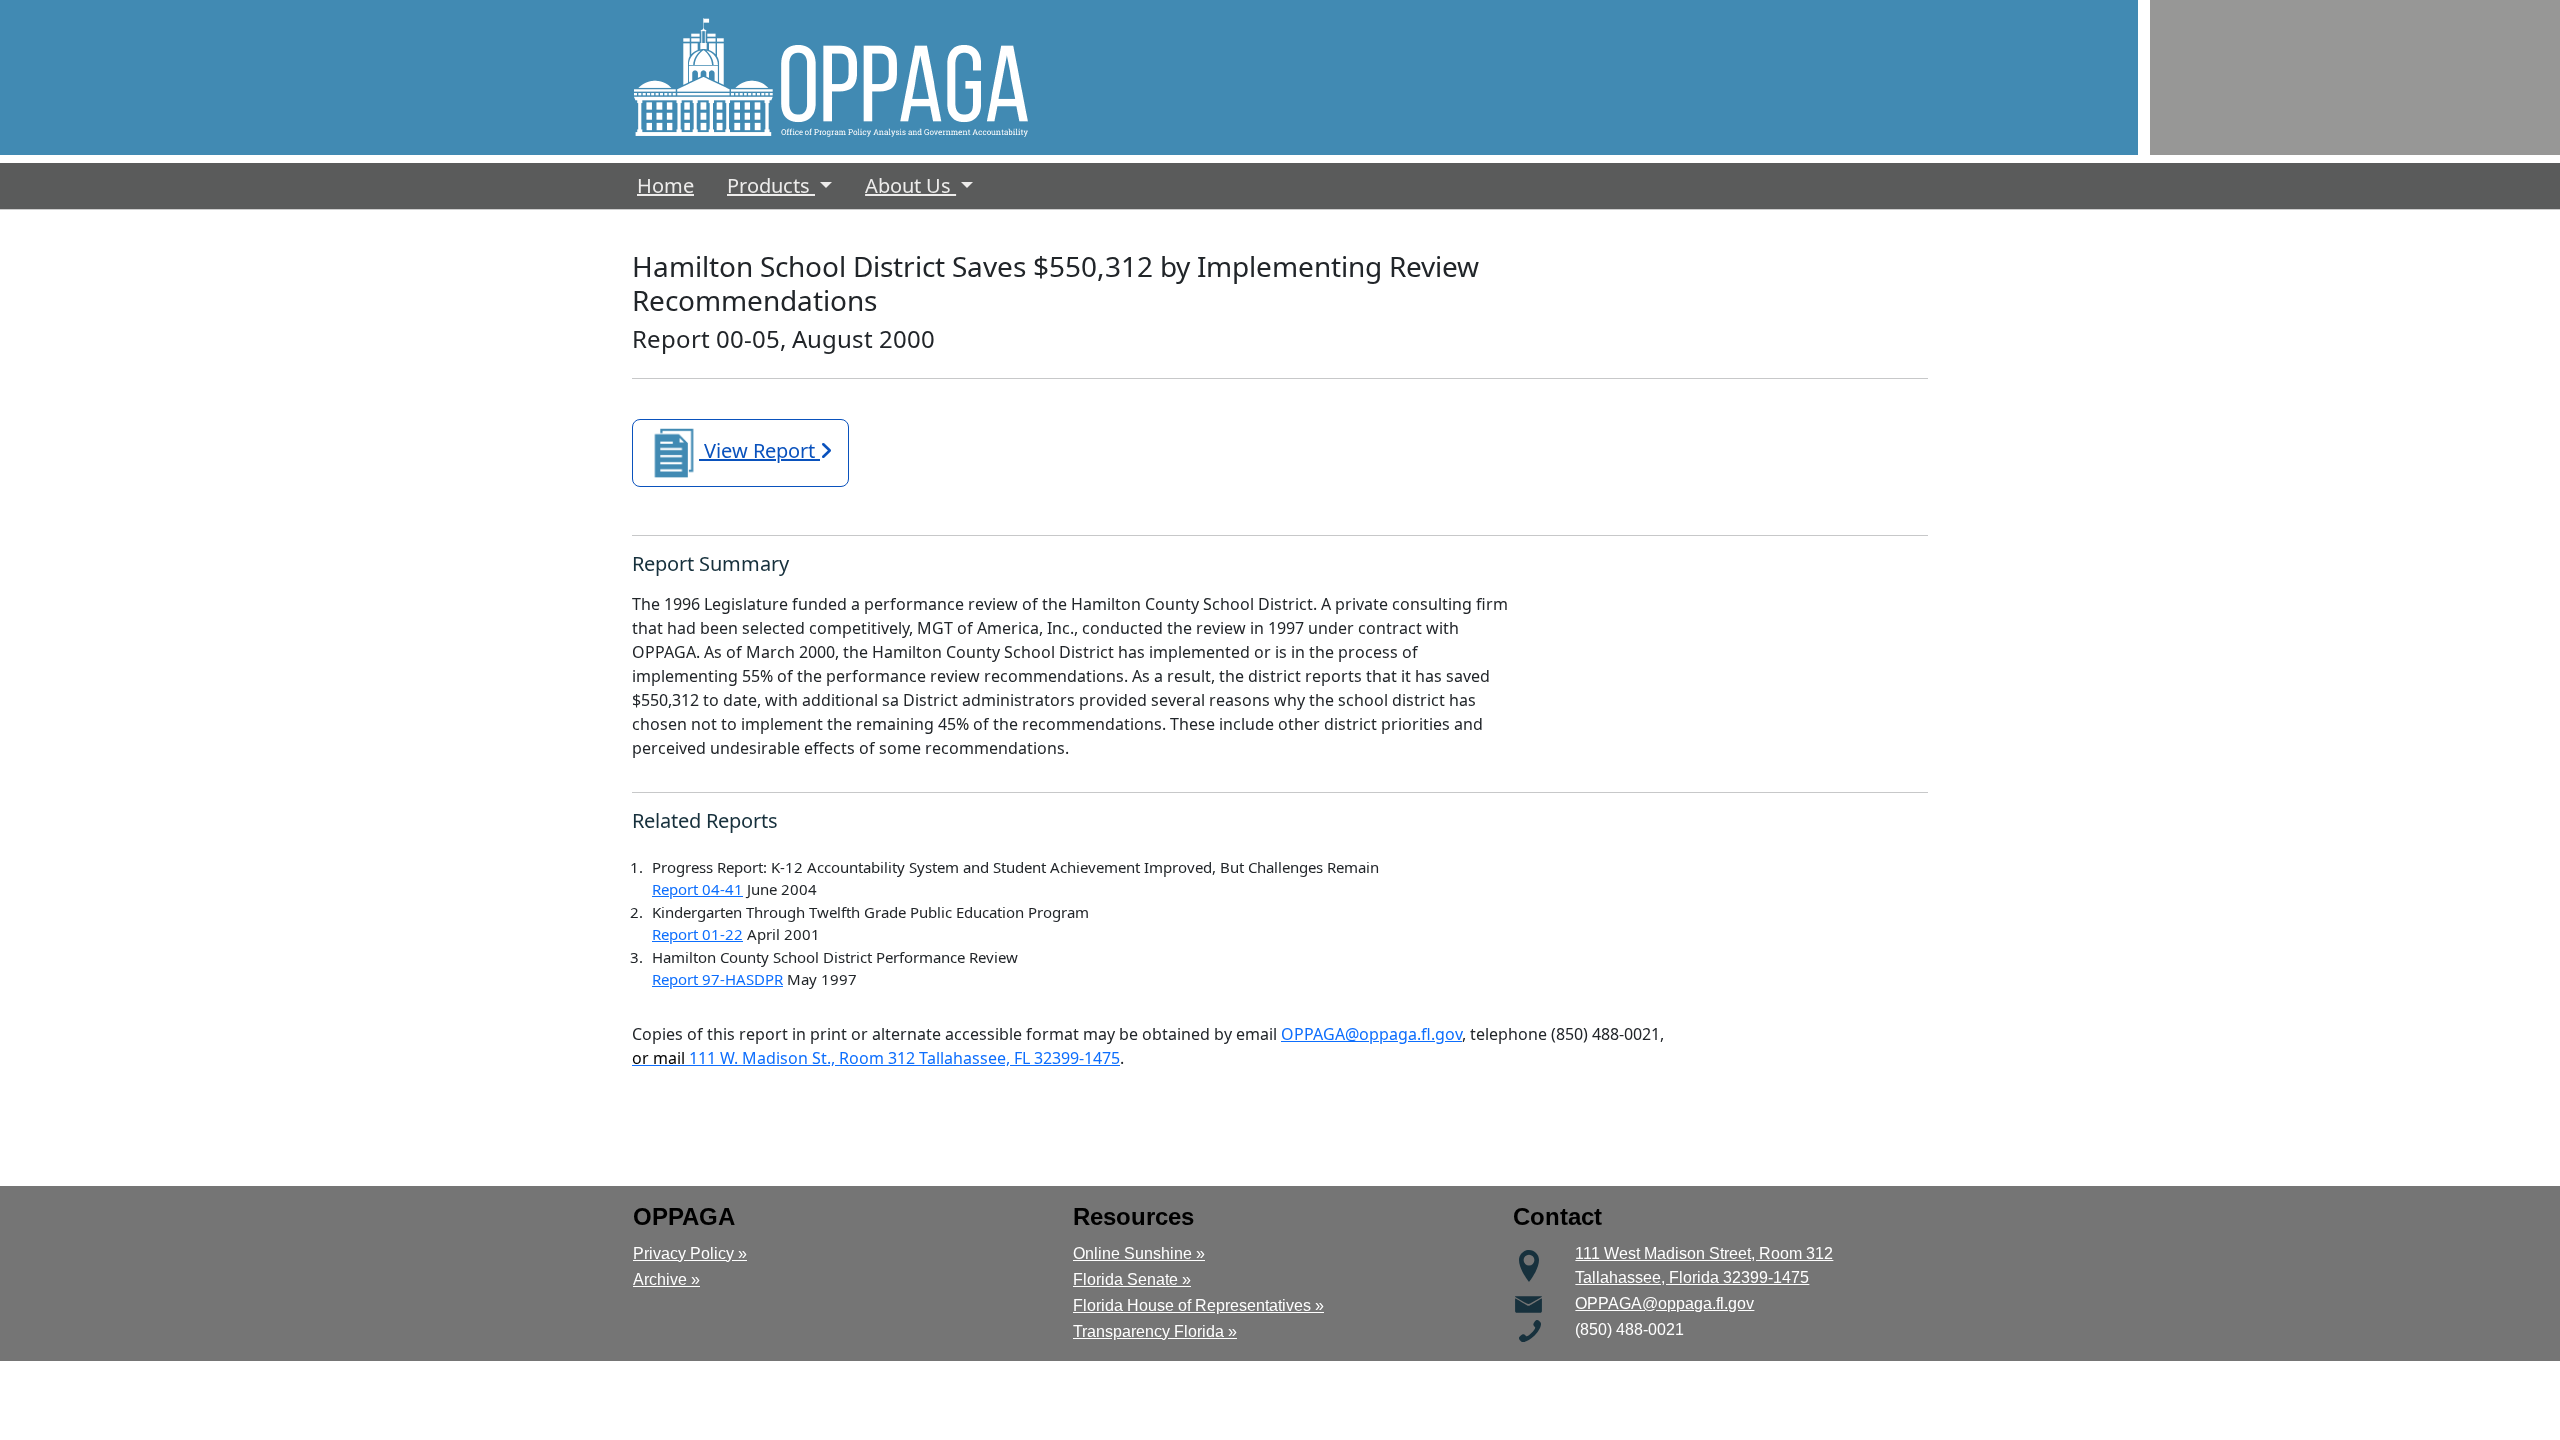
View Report (759, 450)
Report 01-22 (697, 934)
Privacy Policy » (690, 1253)
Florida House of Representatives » (1198, 1305)
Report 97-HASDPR (717, 979)
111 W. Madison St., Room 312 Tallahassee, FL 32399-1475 (876, 1058)
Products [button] (771, 185)
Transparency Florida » (1155, 1331)
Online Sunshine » (1139, 1253)
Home (669, 185)
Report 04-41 (697, 889)
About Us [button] (910, 185)
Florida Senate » (1132, 1279)
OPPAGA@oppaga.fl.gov (1371, 1034)
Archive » (666, 1279)
